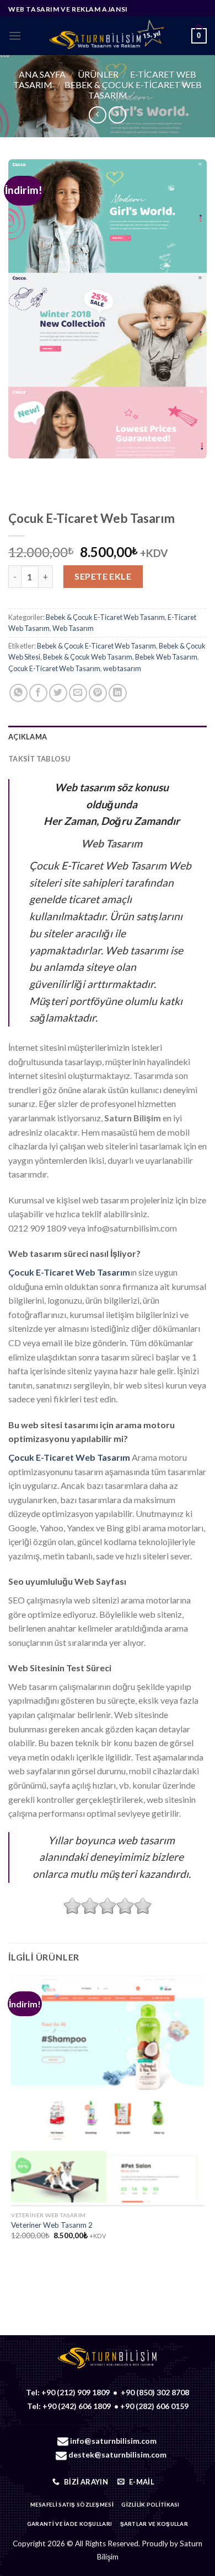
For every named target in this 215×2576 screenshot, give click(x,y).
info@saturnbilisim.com (113, 2441)
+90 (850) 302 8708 (155, 2392)
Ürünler (98, 74)
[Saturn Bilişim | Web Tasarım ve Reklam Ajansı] (106, 36)
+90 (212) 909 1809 (76, 2392)
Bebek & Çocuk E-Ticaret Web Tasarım (105, 617)
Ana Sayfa (42, 74)
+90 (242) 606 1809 (77, 2406)
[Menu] (15, 36)
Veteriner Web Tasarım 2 (52, 2225)
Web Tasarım (73, 628)
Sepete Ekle (103, 576)
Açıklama (28, 737)
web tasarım (122, 668)
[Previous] (19, 469)
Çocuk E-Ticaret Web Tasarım (54, 668)
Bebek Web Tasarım (166, 657)
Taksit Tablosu (39, 759)
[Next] (49, 469)
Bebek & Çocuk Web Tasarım (88, 657)
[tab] (108, 737)
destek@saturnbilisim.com (117, 2455)
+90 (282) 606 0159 (154, 2406)
